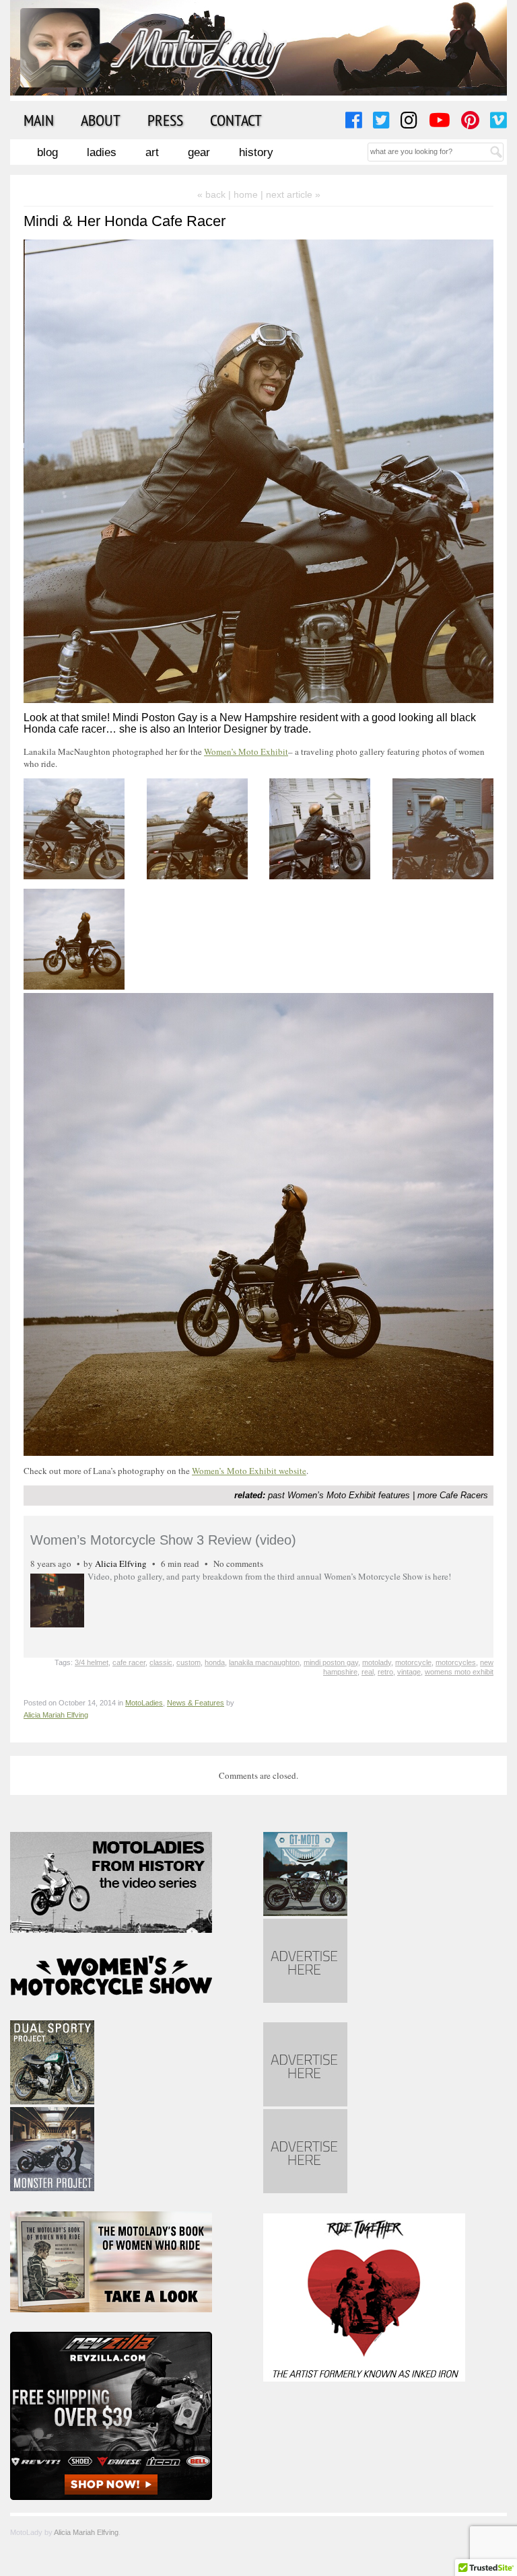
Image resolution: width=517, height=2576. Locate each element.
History (256, 152)
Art (152, 152)
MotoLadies (144, 1703)
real (368, 1672)
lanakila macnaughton (264, 1662)
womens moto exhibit (459, 1672)
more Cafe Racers (453, 1495)
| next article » (290, 194)
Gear (199, 152)
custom (188, 1662)
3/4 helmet (92, 1662)
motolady (377, 1662)
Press (165, 120)
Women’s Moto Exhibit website (249, 1471)
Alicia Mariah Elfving (56, 1715)
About (101, 120)
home (246, 194)
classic (161, 1662)
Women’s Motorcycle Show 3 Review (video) (163, 1540)
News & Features (196, 1703)
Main (39, 120)
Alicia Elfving (121, 1563)
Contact (236, 120)
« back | (215, 194)
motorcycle (413, 1662)
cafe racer (129, 1662)
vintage (409, 1672)
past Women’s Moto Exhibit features (339, 1495)
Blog (47, 152)
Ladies (102, 152)
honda (215, 1662)
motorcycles (456, 1662)
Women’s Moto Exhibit (246, 751)
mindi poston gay (331, 1662)
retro (385, 1672)
